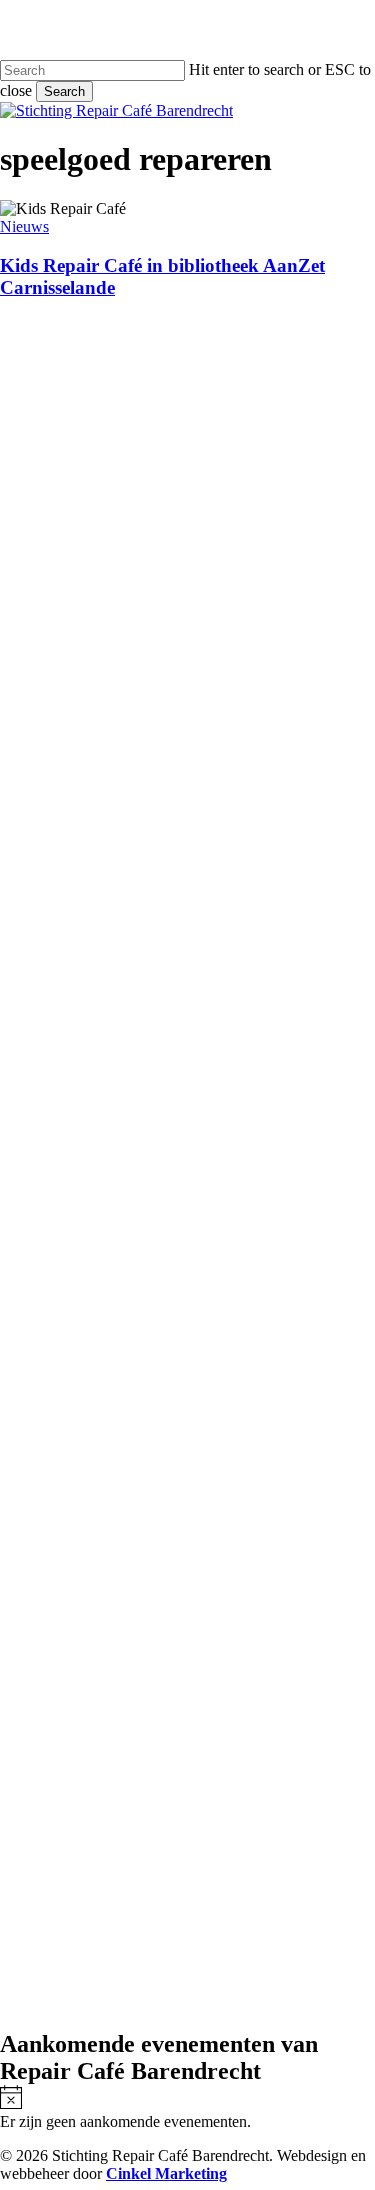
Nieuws (24, 226)
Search (64, 91)
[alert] (187, 2108)
